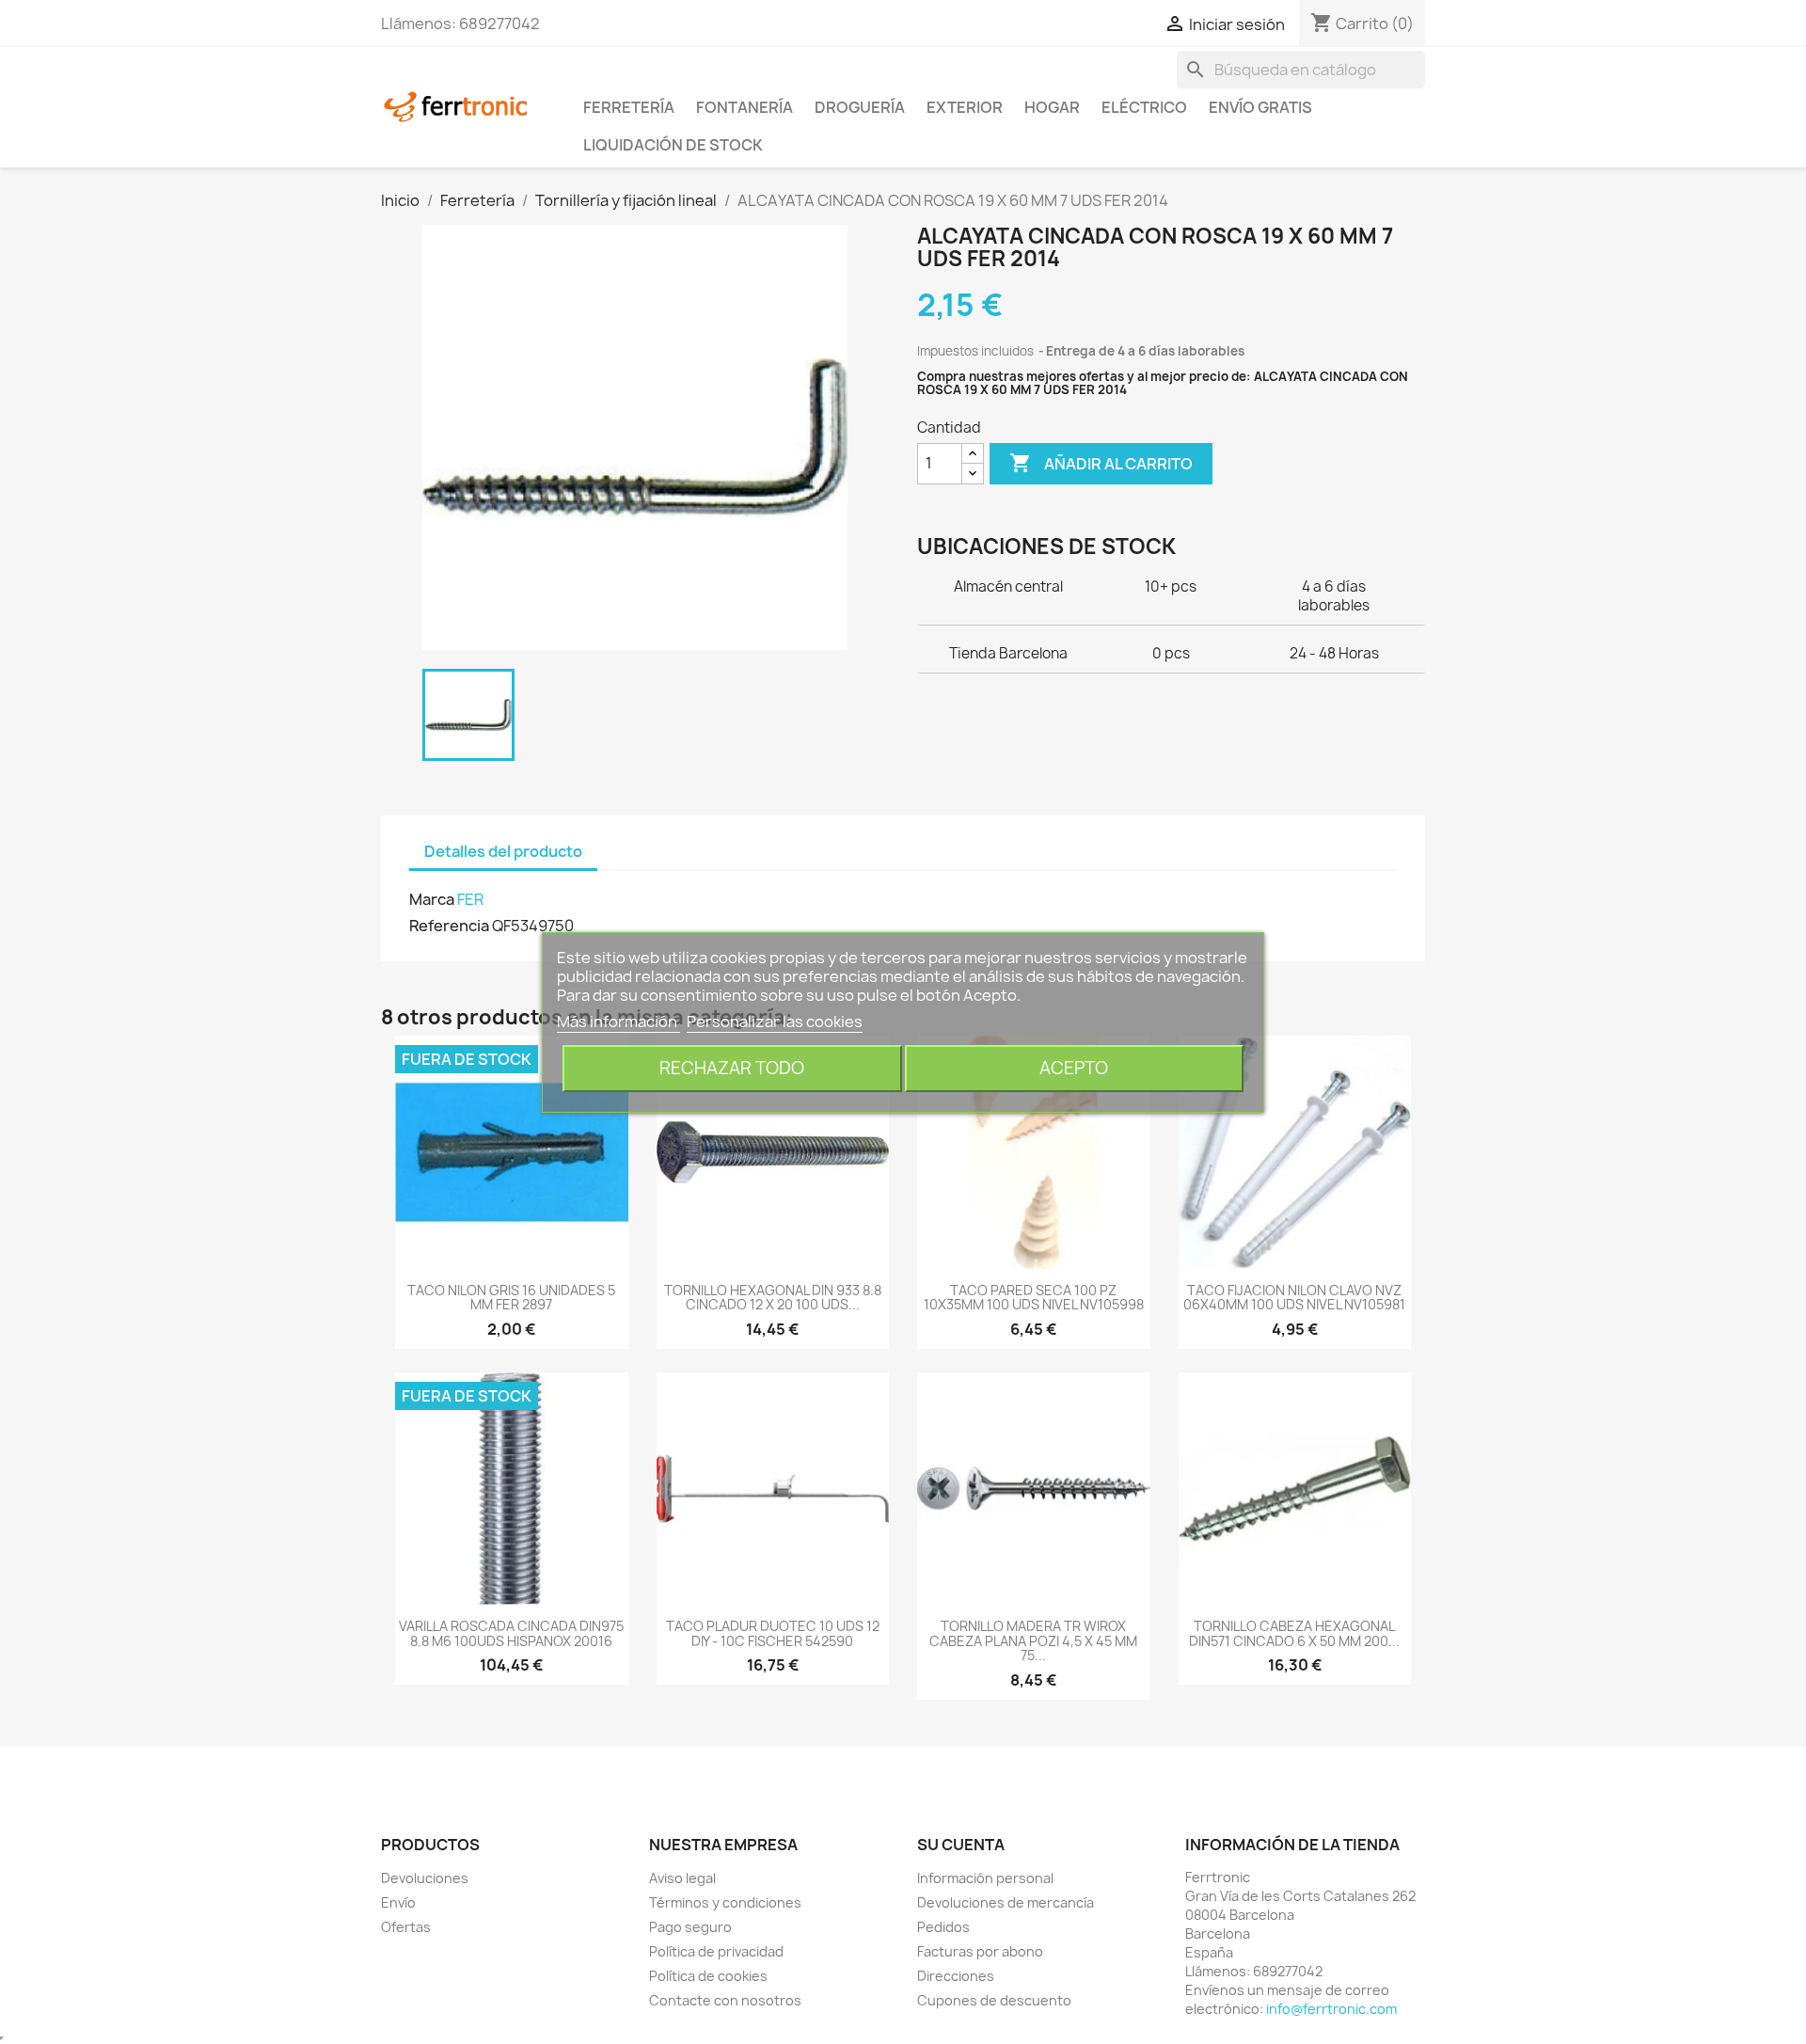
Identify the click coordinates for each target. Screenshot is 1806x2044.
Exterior (965, 107)
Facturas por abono (980, 1951)
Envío (398, 1902)
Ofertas (406, 1927)
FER (470, 899)
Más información (618, 1022)
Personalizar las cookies (775, 1022)
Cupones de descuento (994, 2000)
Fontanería (745, 107)
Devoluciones (425, 1878)
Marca (432, 899)
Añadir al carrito (1101, 463)
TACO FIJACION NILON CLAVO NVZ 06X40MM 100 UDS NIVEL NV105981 (1294, 1297)
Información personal (985, 1878)
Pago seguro (690, 1927)
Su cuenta (961, 1845)
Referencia (449, 926)
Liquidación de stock (673, 145)
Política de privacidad (716, 1951)
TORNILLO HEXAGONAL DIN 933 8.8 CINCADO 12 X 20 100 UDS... (773, 1297)
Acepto (1074, 1068)
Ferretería (629, 107)
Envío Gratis (1260, 107)
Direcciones (956, 1976)
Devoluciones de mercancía (1006, 1902)
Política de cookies (708, 1976)
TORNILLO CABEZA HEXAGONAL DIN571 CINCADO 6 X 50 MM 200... (1294, 1633)
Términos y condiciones (725, 1902)
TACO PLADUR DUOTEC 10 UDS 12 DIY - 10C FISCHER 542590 (773, 1633)
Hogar (1052, 107)
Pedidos (943, 1927)
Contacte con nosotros (725, 2000)
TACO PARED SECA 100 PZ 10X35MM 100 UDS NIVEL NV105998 (1034, 1297)
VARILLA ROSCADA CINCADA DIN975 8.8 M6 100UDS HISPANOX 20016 (511, 1633)
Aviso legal (682, 1878)
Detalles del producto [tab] (503, 851)
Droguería (860, 107)
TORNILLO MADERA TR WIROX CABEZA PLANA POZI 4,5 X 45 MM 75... (1033, 1640)
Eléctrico (1144, 107)
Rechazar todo (732, 1068)
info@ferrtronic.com (1331, 2009)
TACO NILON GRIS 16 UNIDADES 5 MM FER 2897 (511, 1297)
